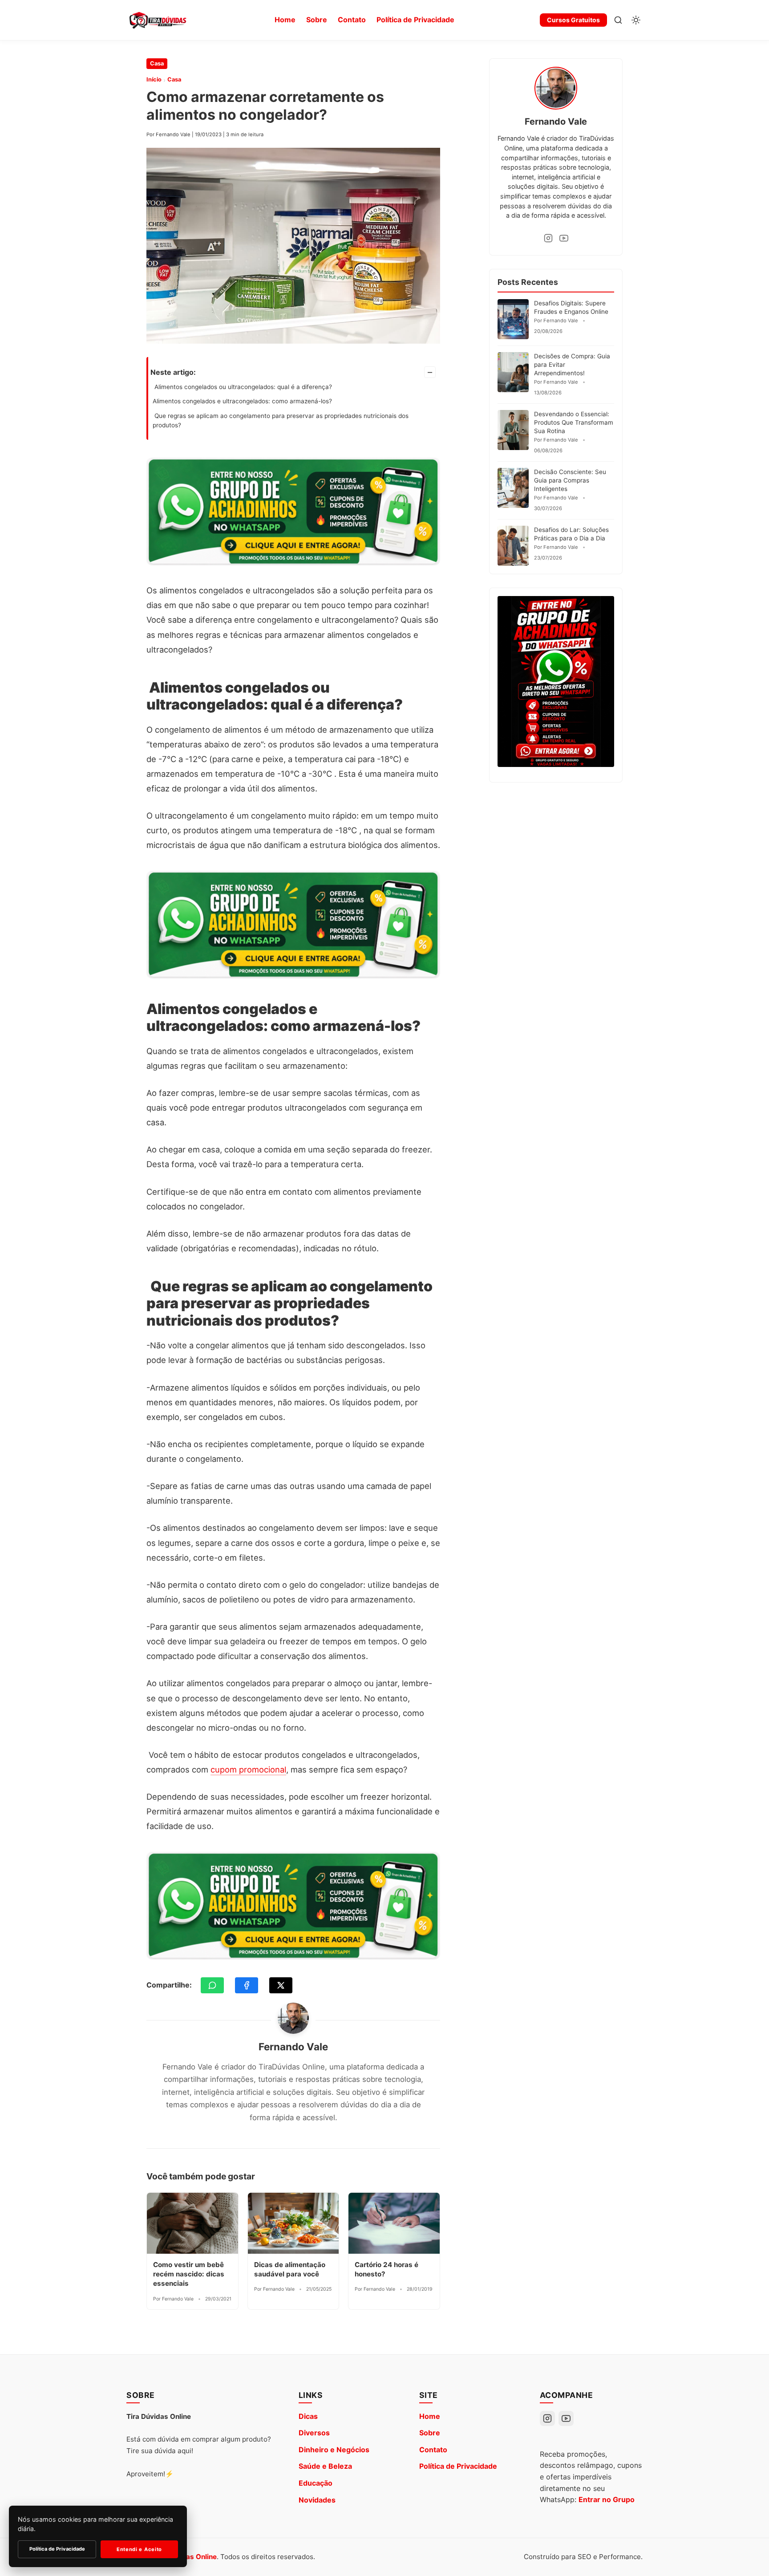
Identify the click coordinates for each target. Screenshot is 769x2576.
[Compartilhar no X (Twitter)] (281, 1985)
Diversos (314, 2433)
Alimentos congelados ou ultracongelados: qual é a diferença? (242, 387)
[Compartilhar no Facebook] (247, 1985)
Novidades (317, 2500)
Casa (157, 63)
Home (285, 20)
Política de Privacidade (415, 20)
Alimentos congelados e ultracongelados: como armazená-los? (242, 401)
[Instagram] (548, 238)
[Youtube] (564, 238)
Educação (316, 2483)
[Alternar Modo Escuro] (636, 20)
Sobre (317, 20)
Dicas (308, 2416)
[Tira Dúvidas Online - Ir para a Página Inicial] (158, 20)
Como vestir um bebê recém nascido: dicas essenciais (189, 2274)
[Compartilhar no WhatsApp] (212, 1985)
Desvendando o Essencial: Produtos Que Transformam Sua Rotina (574, 422)
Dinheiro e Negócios (334, 2450)
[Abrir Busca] (618, 20)
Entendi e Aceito (139, 2549)
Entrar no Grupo (607, 2499)
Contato (352, 20)
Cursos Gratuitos (573, 20)
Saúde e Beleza (325, 2466)
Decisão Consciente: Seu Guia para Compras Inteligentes (570, 480)
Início (154, 79)
